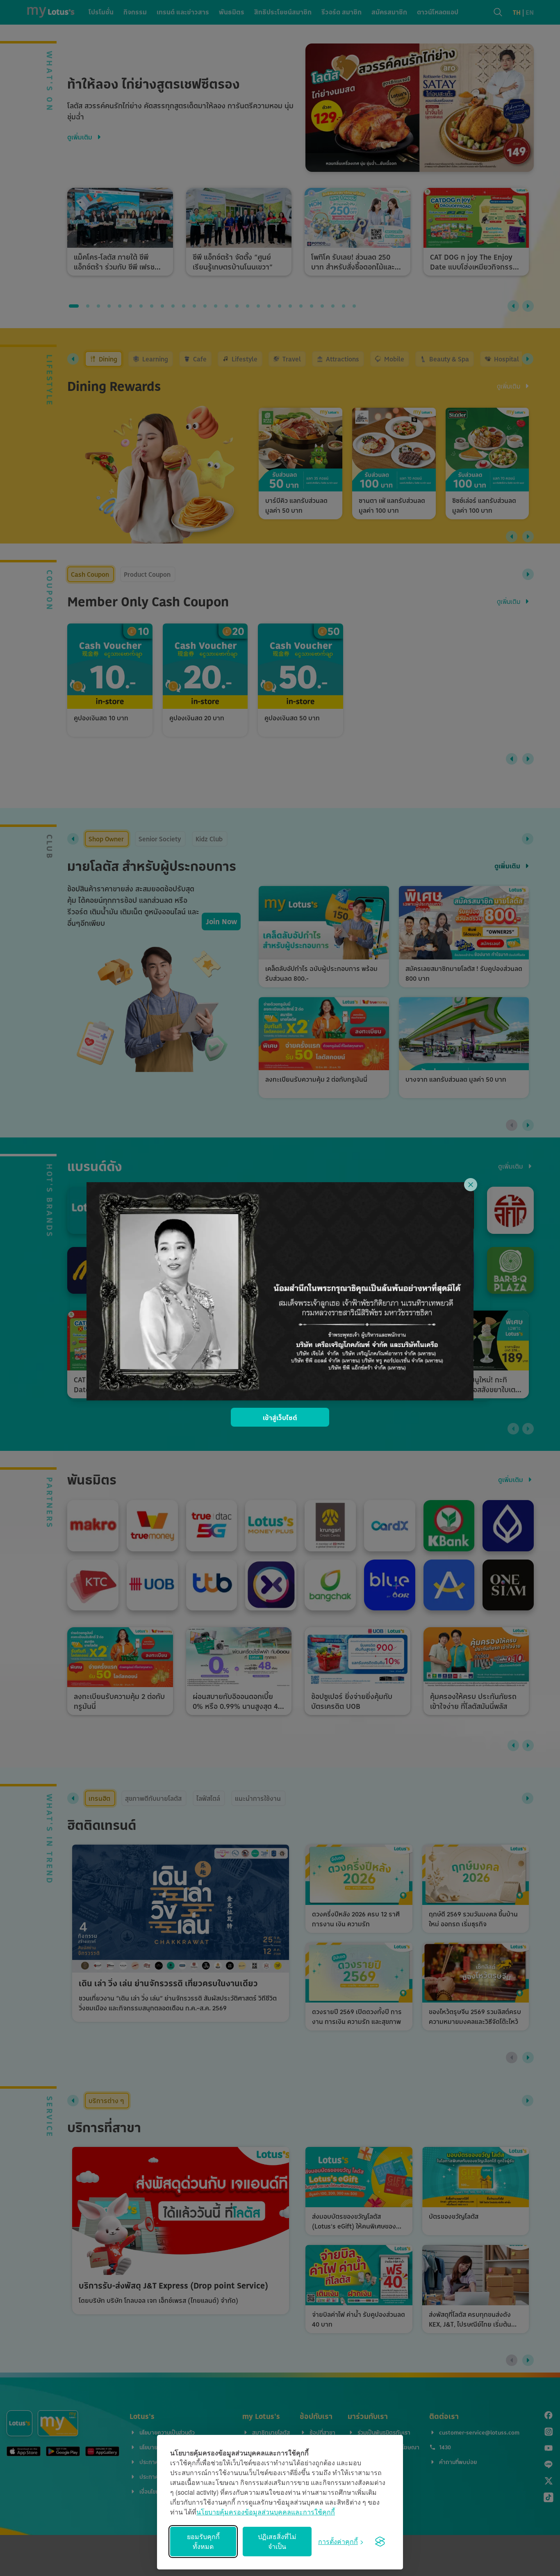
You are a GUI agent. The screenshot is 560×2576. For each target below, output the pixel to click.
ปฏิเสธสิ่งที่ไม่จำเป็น (277, 2541)
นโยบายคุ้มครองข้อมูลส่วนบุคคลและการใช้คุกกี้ (266, 2512)
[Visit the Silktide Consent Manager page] (380, 2542)
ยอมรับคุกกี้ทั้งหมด (203, 2541)
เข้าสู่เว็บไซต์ (280, 1418)
